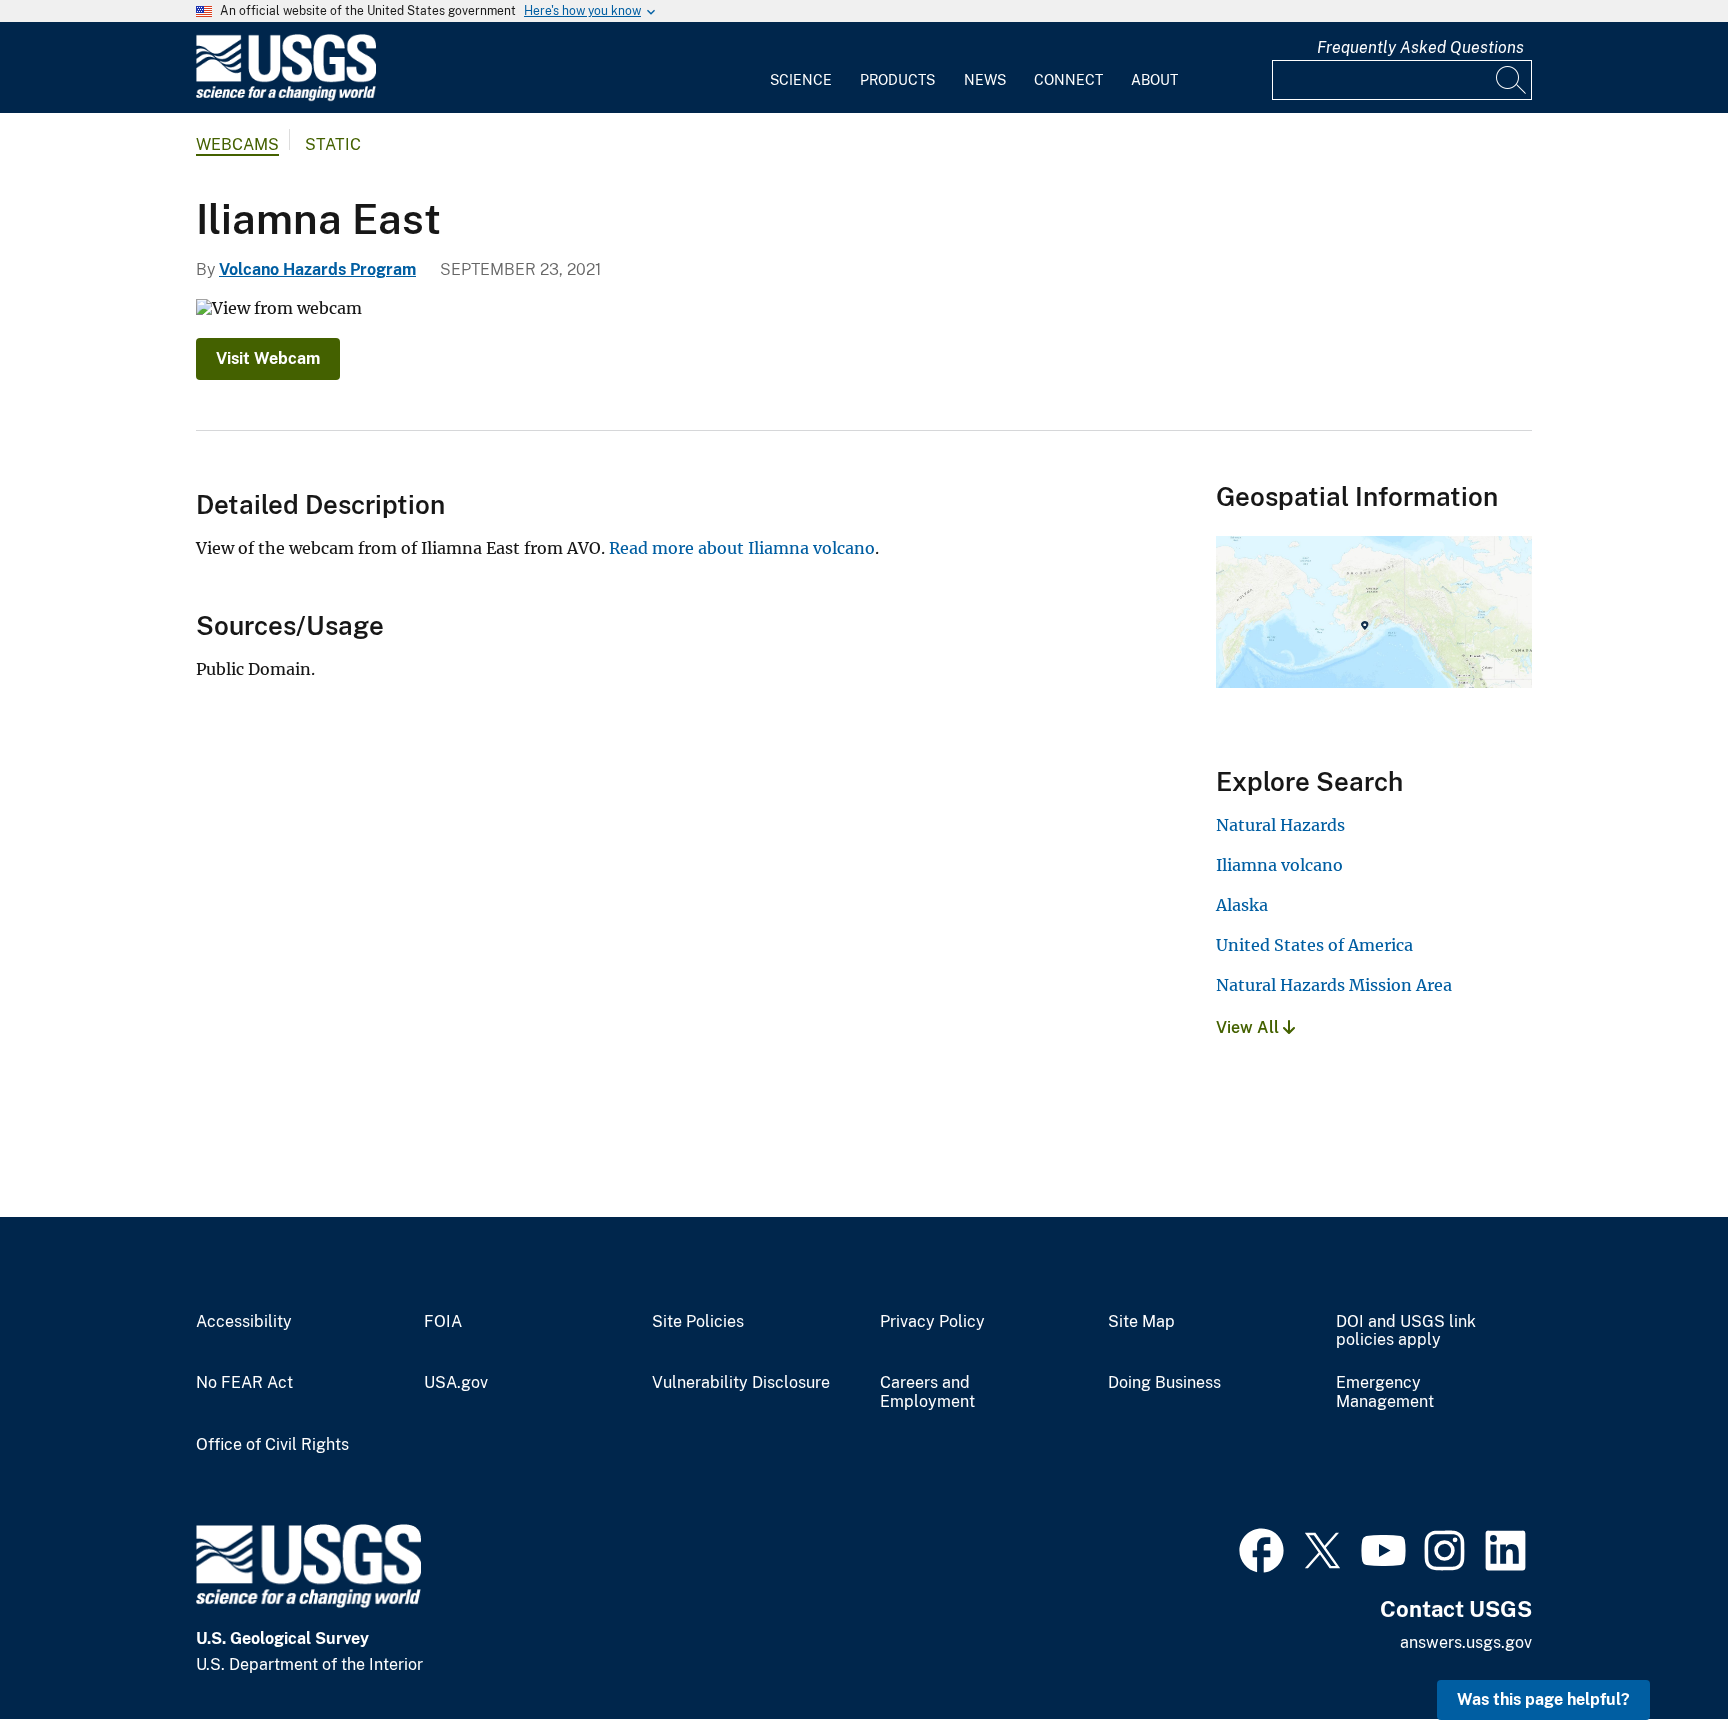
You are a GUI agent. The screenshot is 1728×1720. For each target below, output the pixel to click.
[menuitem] (801, 68)
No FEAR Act (244, 1383)
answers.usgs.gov (1466, 1642)
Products (897, 80)
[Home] (286, 96)
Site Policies (698, 1322)
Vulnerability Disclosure (741, 1383)
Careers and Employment (927, 1392)
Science (801, 80)
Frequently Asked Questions (1420, 47)
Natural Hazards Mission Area (1334, 985)
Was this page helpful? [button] (1543, 1699)
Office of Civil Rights (272, 1445)
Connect (1068, 80)
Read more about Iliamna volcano (742, 548)
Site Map (1141, 1322)
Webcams (237, 144)
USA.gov (456, 1383)
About (1154, 80)
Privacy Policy (932, 1322)
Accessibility (244, 1322)
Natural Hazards (1280, 825)
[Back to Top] (1655, 1647)
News (985, 80)
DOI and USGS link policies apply (1406, 1331)
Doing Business (1164, 1383)
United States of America (1314, 945)
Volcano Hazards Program (317, 269)
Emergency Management (1385, 1392)
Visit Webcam (268, 358)
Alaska (1242, 905)
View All (1249, 1027)
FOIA (443, 1322)
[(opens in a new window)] (1261, 1548)
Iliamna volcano (1279, 865)
